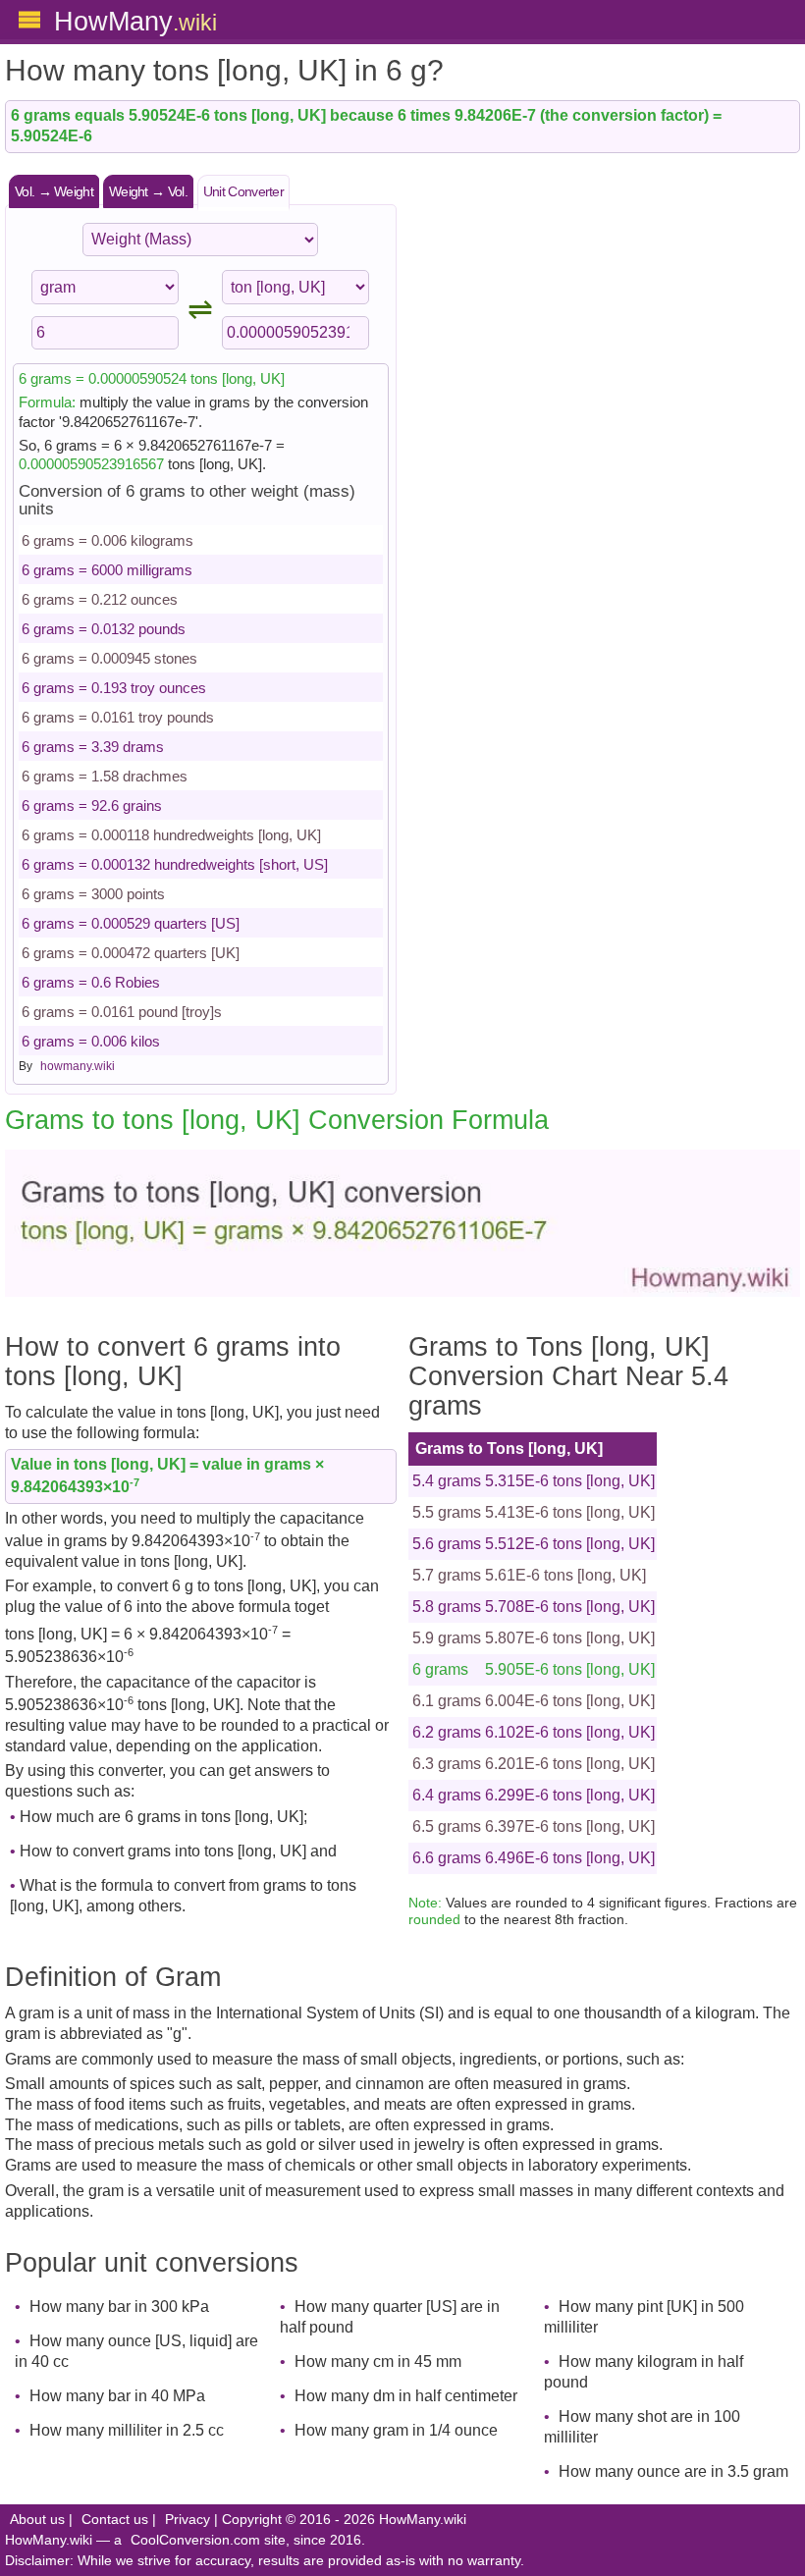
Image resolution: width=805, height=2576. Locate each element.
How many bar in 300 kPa (119, 2307)
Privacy (188, 2520)
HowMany (135, 21)
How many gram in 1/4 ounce (396, 2430)
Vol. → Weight (54, 191)
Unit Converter (243, 191)
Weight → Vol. (148, 191)
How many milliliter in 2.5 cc (127, 2430)
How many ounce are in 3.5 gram (673, 2471)
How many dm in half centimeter (406, 2396)
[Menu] (29, 20)
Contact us (115, 2520)
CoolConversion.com (195, 2540)
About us (37, 2520)
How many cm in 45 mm (378, 2361)
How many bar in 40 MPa (117, 2396)
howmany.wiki (78, 1066)
